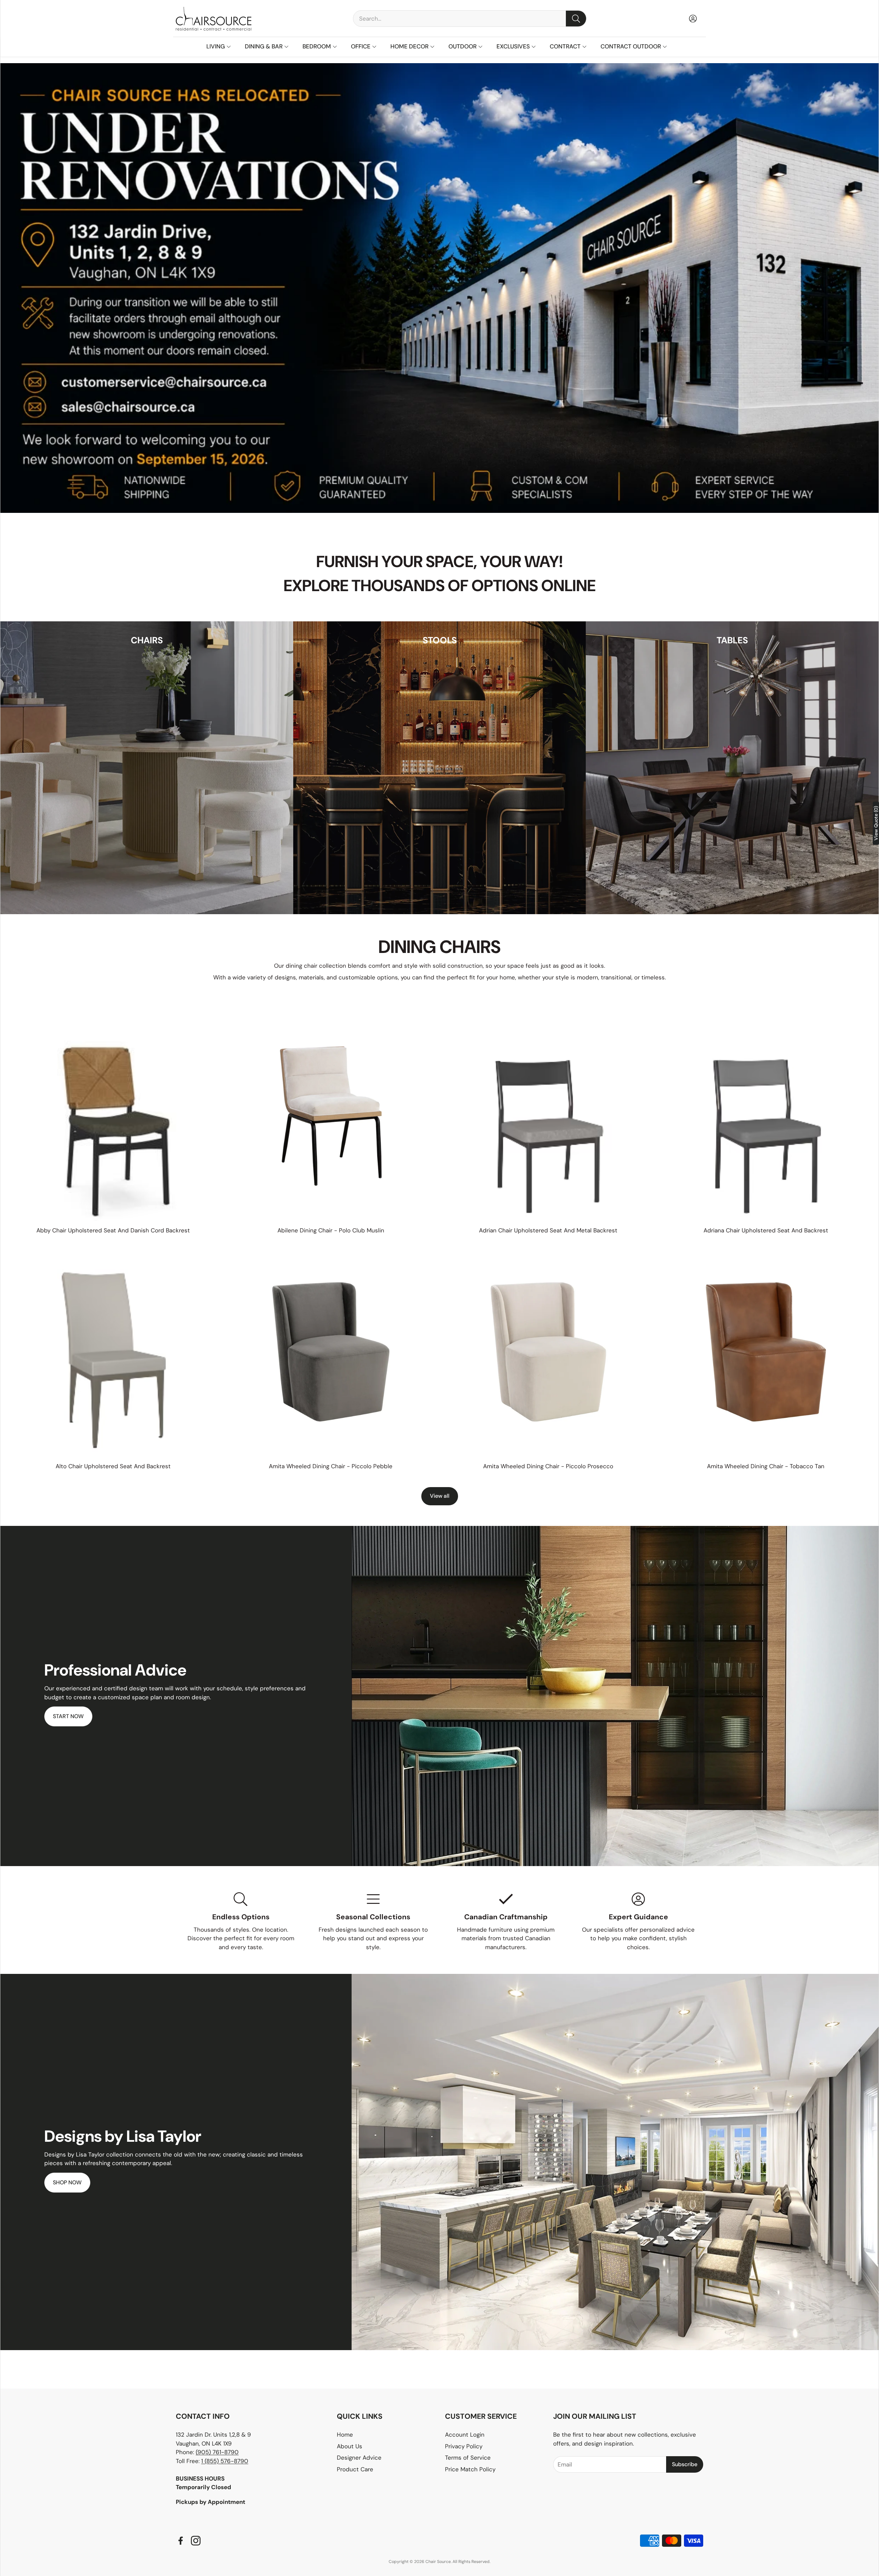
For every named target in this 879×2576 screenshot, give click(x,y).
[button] (470, 19)
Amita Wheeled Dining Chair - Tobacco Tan (766, 1466)
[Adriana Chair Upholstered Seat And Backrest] (766, 1116)
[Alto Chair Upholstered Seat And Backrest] (113, 1352)
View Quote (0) (876, 823)
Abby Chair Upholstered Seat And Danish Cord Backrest (113, 1230)
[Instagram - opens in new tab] (196, 2541)
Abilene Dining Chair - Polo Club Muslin (331, 1230)
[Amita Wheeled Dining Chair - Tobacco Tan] (766, 1352)
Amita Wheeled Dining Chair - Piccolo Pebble (331, 1466)
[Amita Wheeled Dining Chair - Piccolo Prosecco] (548, 1352)
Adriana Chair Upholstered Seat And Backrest (766, 1230)
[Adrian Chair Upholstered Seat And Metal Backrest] (548, 1116)
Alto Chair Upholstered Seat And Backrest (113, 1466)
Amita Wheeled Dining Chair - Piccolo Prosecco (548, 1466)
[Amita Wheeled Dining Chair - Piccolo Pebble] (331, 1352)
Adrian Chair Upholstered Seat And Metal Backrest (548, 1230)
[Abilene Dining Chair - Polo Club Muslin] (331, 1116)
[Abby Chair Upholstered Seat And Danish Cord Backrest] (113, 1116)
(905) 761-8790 (217, 2452)
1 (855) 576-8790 (225, 2461)
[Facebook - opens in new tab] (181, 2541)
